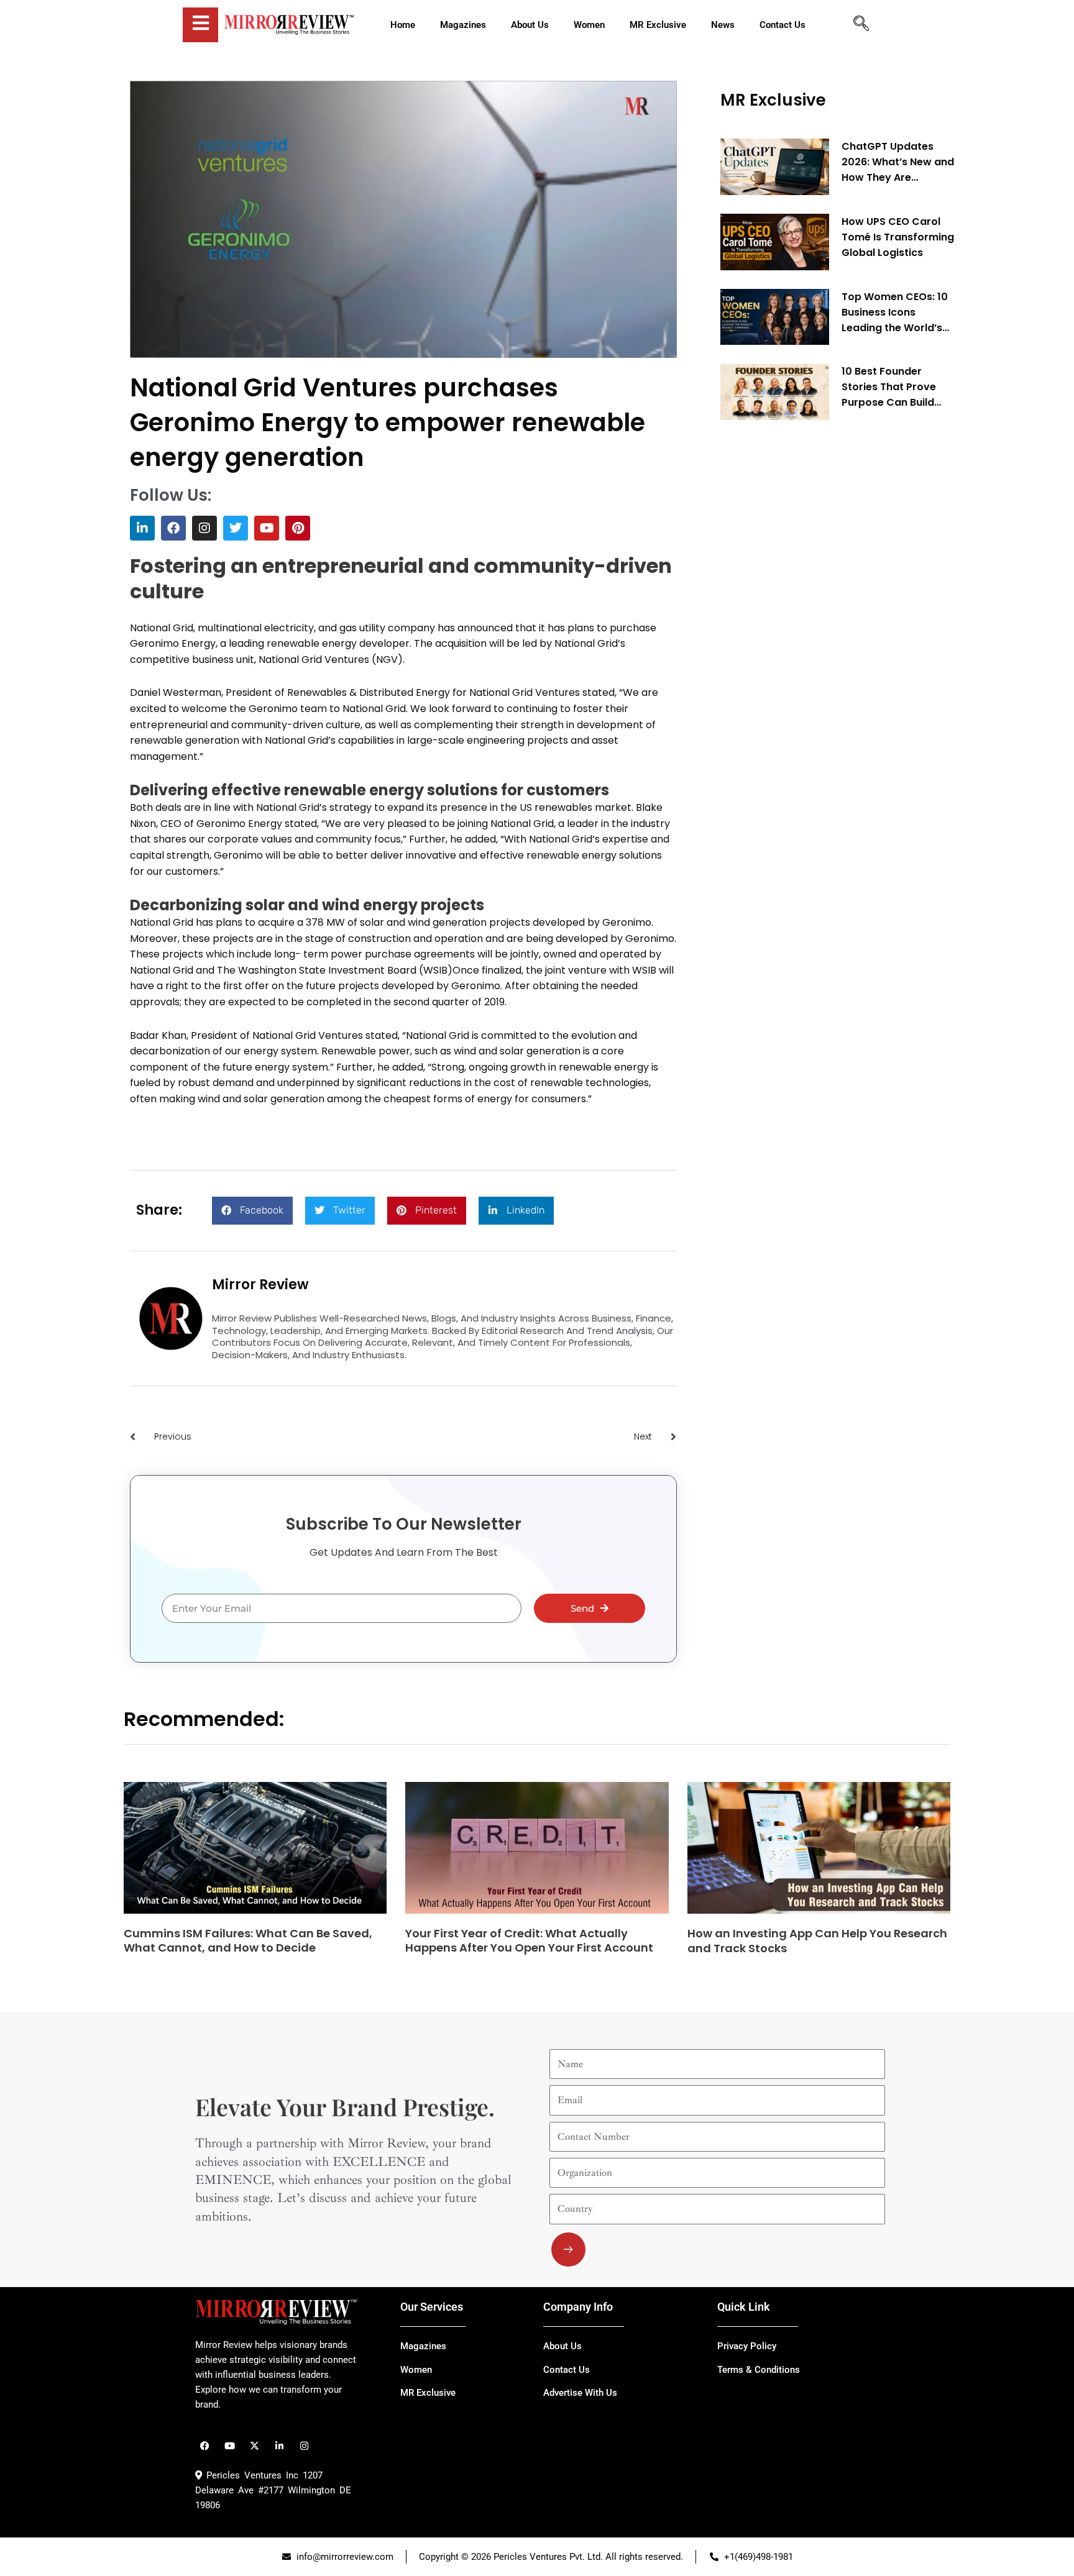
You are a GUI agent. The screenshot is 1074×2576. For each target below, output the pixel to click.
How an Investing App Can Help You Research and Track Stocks (817, 1940)
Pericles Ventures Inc (250, 2475)
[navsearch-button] (861, 25)
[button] (252, 1211)
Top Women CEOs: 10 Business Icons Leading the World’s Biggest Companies (895, 313)
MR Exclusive (773, 100)
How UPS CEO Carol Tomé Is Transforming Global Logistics (898, 237)
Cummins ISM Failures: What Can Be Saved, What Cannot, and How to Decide (248, 1940)
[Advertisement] (814, 619)
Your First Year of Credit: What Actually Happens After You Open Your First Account (529, 1940)
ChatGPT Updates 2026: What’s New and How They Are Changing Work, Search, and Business (898, 162)
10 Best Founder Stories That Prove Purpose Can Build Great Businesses (889, 387)
